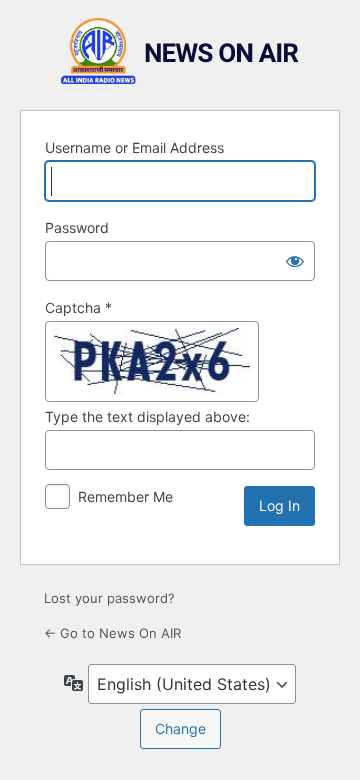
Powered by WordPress (180, 51)
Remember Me (125, 496)
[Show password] (295, 261)
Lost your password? (109, 598)
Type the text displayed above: (147, 416)
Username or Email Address (134, 147)
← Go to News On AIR (112, 633)
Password (77, 227)
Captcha (78, 307)
